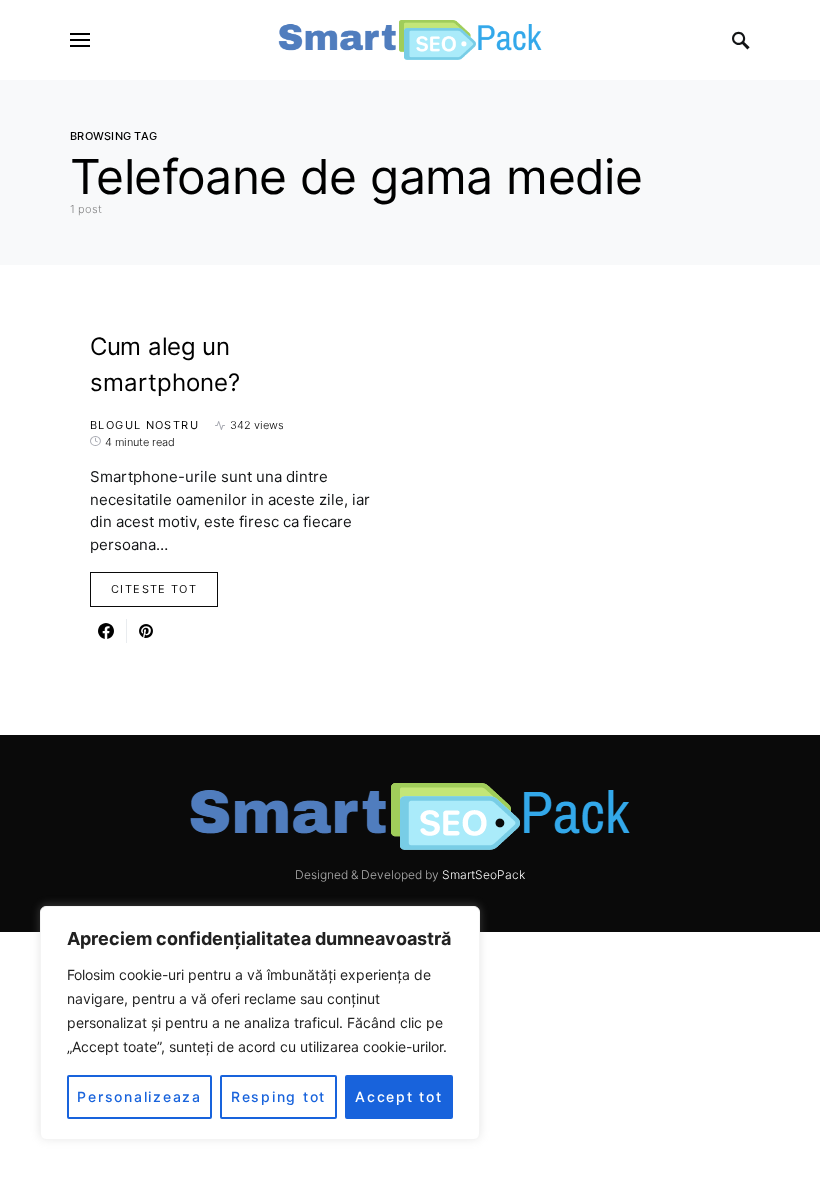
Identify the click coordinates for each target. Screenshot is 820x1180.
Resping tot (278, 1096)
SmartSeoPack (483, 874)
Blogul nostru (144, 425)
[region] (260, 1023)
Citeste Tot (154, 589)
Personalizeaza (139, 1096)
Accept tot (399, 1096)
